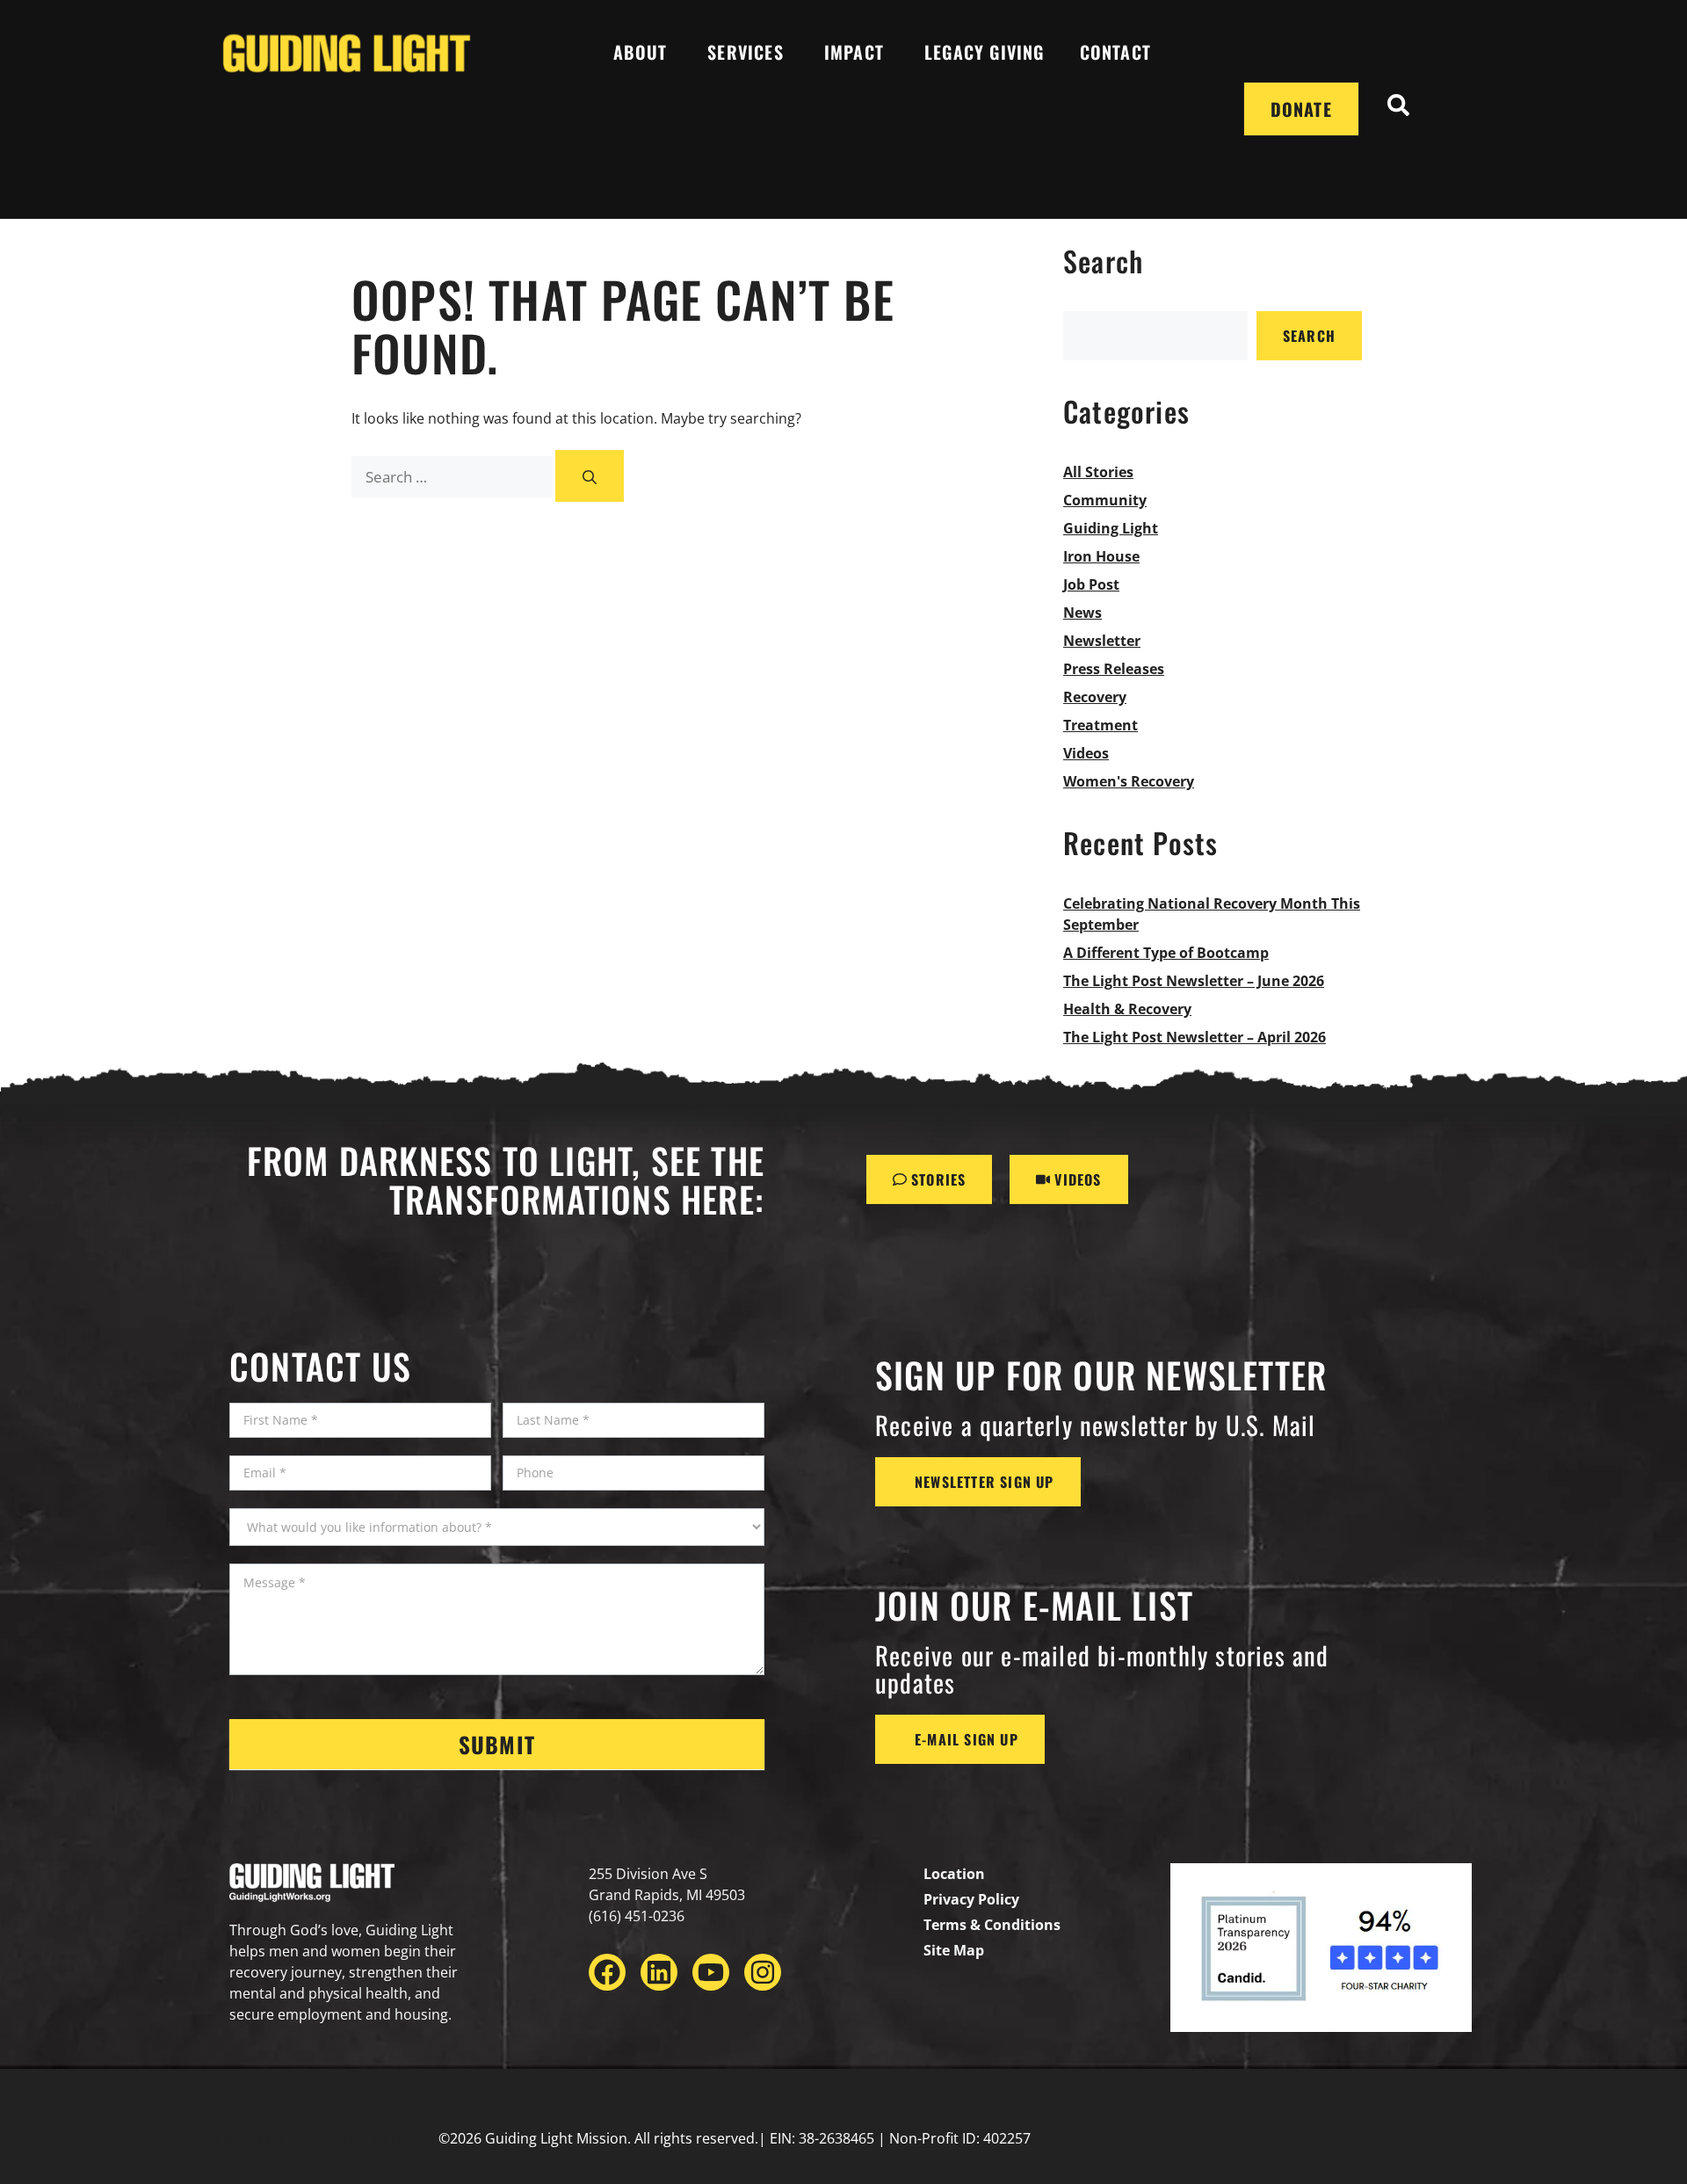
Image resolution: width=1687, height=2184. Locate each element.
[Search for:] (453, 477)
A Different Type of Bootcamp (1166, 953)
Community (1105, 500)
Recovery (1095, 697)
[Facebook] (607, 1972)
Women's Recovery (1129, 781)
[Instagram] (763, 1972)
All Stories (1098, 472)
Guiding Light (1111, 528)
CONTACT (1115, 52)
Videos (1086, 753)
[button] (1399, 109)
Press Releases (1114, 669)
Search (1309, 336)
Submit (497, 1744)
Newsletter (1102, 641)
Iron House (1101, 556)
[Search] (590, 476)
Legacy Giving (985, 52)
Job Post (1091, 584)
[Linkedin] (659, 1972)
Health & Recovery (1127, 1009)
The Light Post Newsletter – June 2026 (1194, 981)
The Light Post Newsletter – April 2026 (1195, 1037)
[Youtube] (711, 1972)
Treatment (1101, 725)
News (1082, 613)
